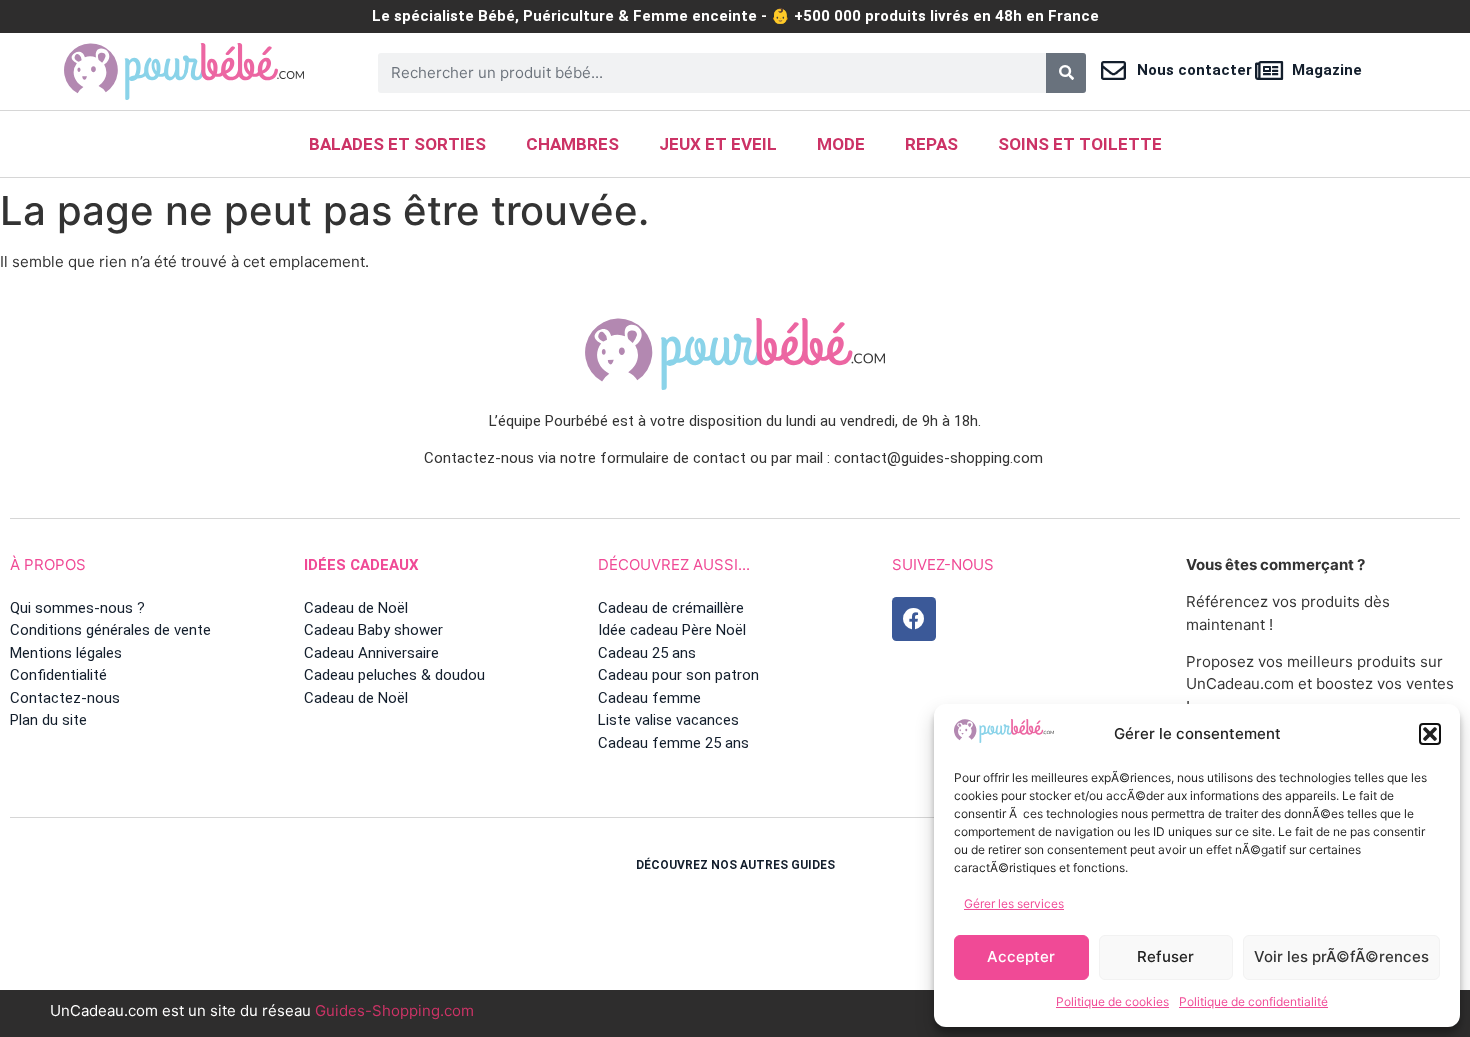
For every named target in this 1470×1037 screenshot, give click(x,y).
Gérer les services (1014, 903)
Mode (841, 144)
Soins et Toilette (1080, 144)
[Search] (1066, 73)
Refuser (1165, 956)
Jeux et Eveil (718, 144)
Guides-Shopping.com (394, 1010)
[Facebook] (914, 619)
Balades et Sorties (397, 144)
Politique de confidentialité (1253, 1001)
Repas (931, 144)
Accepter (1021, 956)
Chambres (572, 144)
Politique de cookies (1112, 1001)
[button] (1430, 734)
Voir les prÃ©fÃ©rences (1341, 956)
